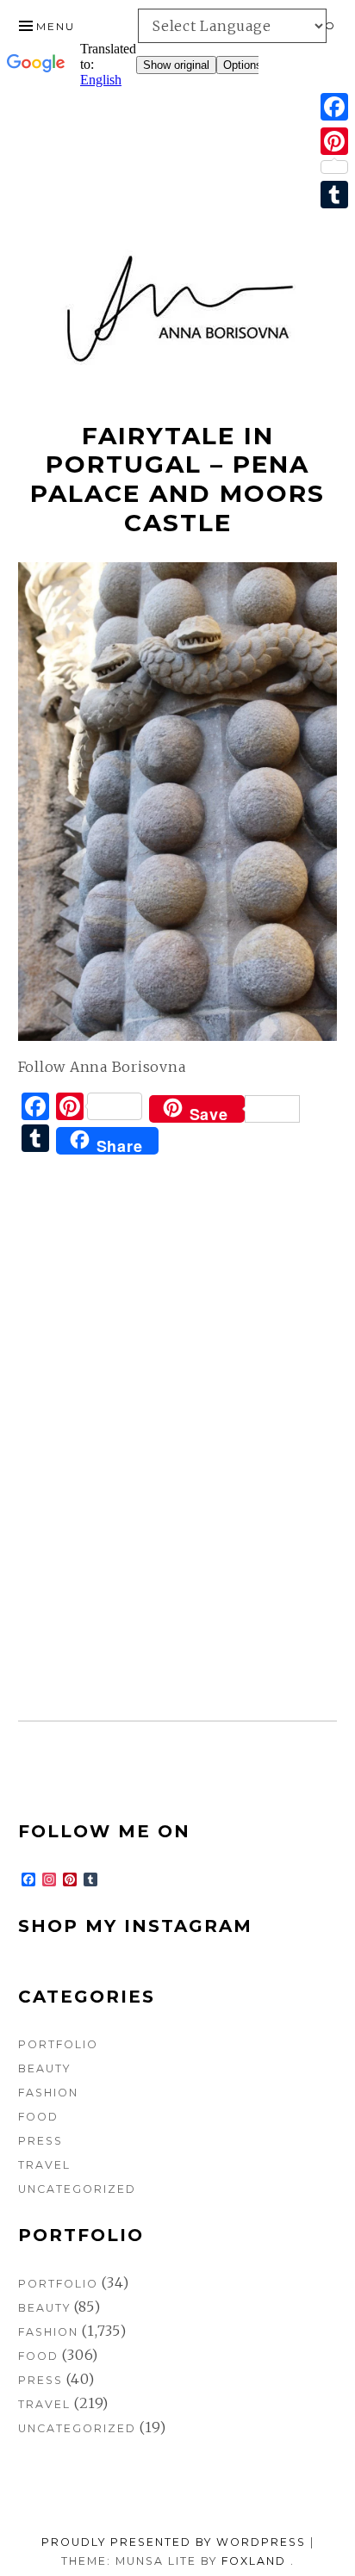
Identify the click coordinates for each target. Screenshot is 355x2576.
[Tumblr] (334, 195)
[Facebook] (334, 107)
